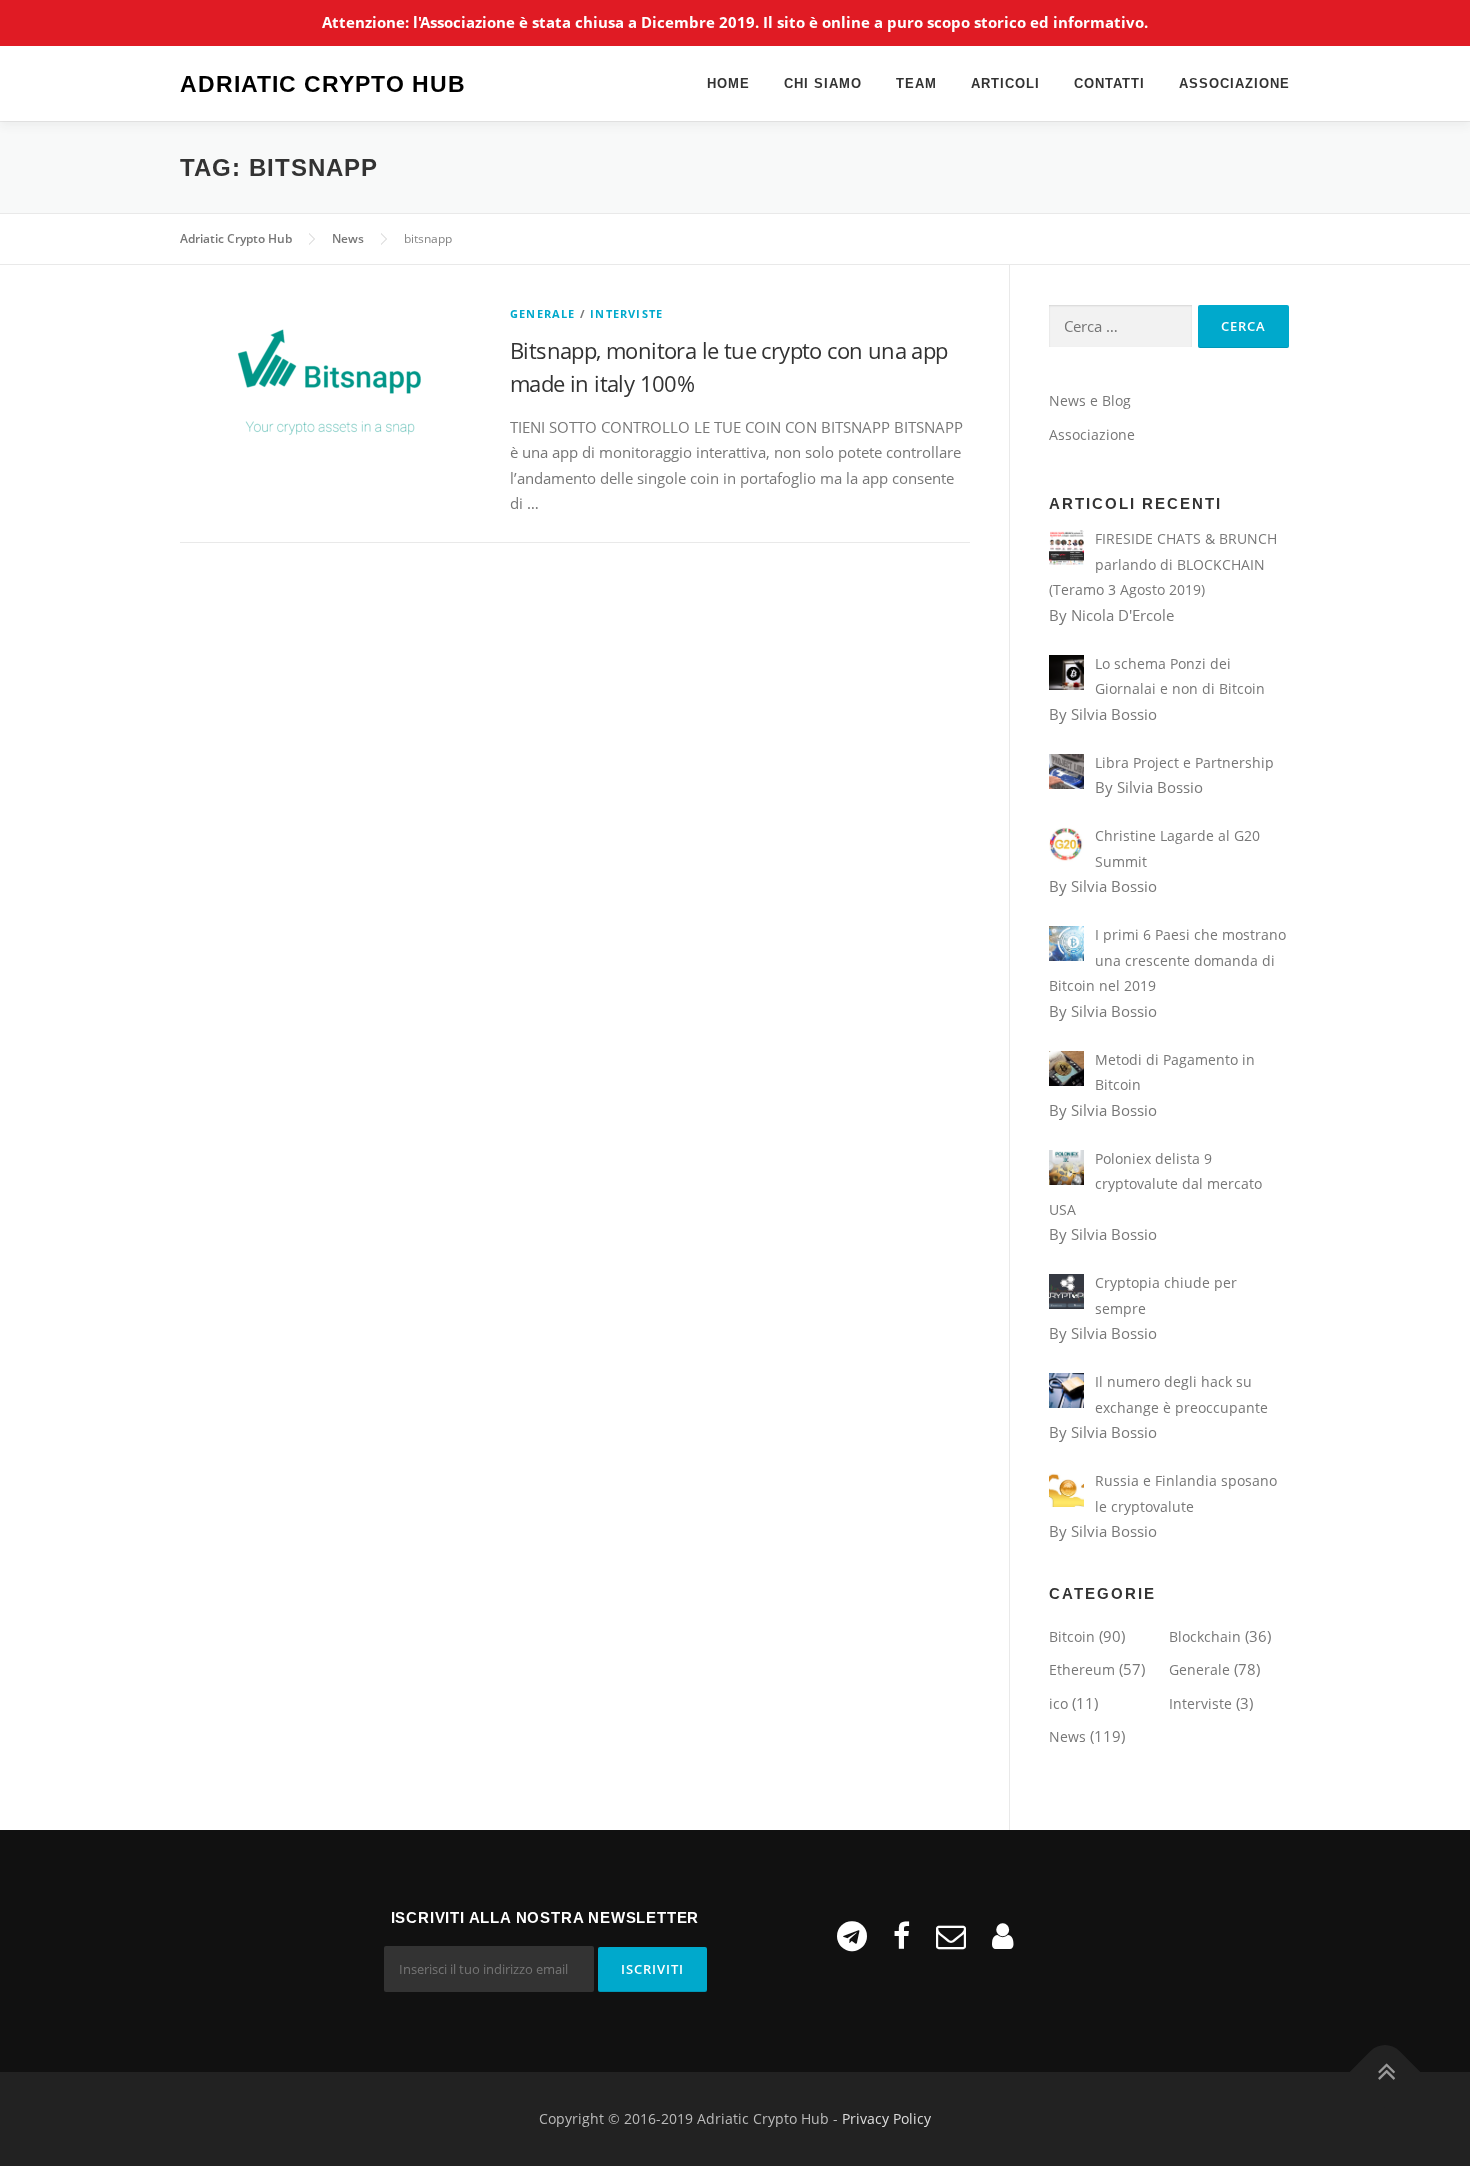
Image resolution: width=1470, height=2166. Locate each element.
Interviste (626, 313)
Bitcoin (1072, 1636)
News (1067, 1736)
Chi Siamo (823, 83)
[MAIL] (951, 1935)
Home (728, 83)
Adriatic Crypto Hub (323, 85)
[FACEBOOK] (901, 1935)
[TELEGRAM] (852, 1935)
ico (1058, 1703)
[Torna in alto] (1385, 2072)
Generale (543, 313)
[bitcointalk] (1002, 1935)
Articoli (1005, 83)
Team (916, 83)
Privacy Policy (886, 2118)
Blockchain (1205, 1636)
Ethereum (1082, 1669)
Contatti (1109, 83)
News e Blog (1090, 400)
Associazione (1234, 83)
